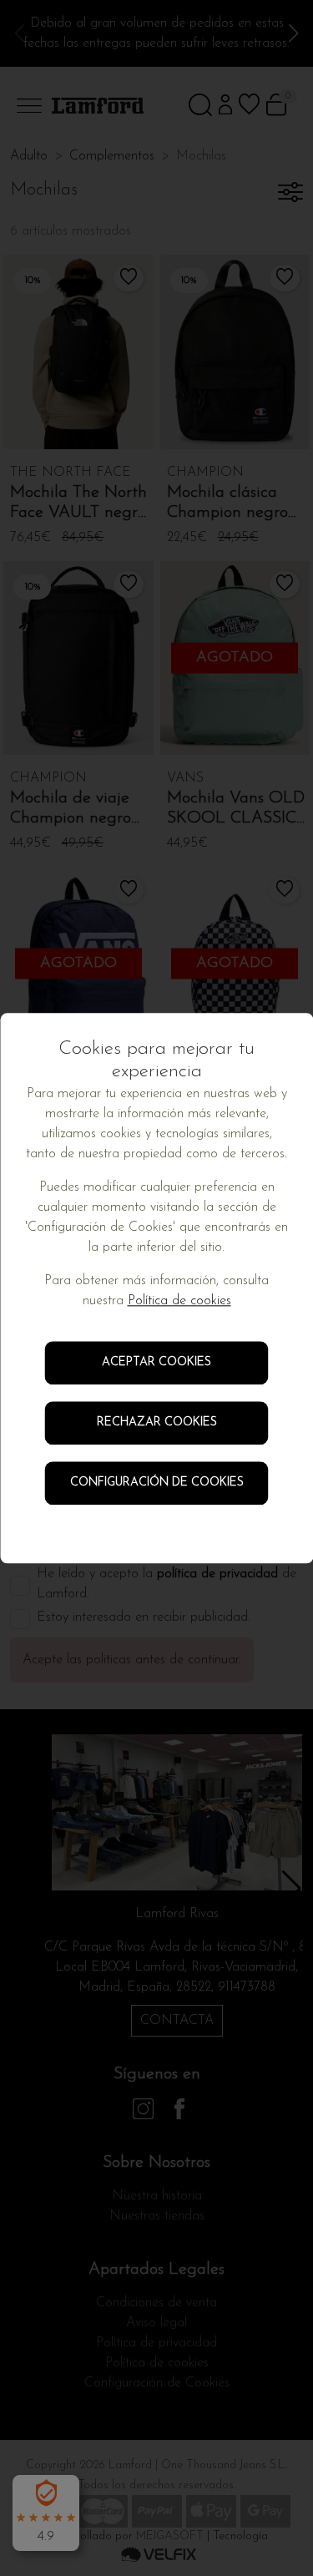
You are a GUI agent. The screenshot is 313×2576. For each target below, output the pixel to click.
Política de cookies (179, 1301)
